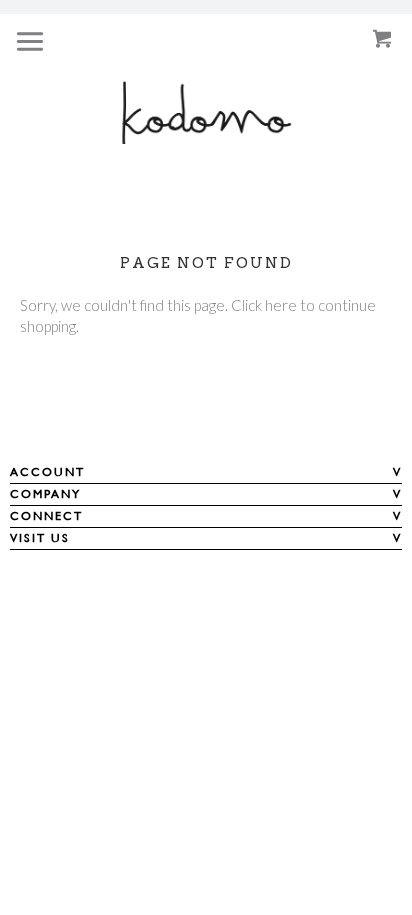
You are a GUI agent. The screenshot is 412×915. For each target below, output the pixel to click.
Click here (264, 305)
